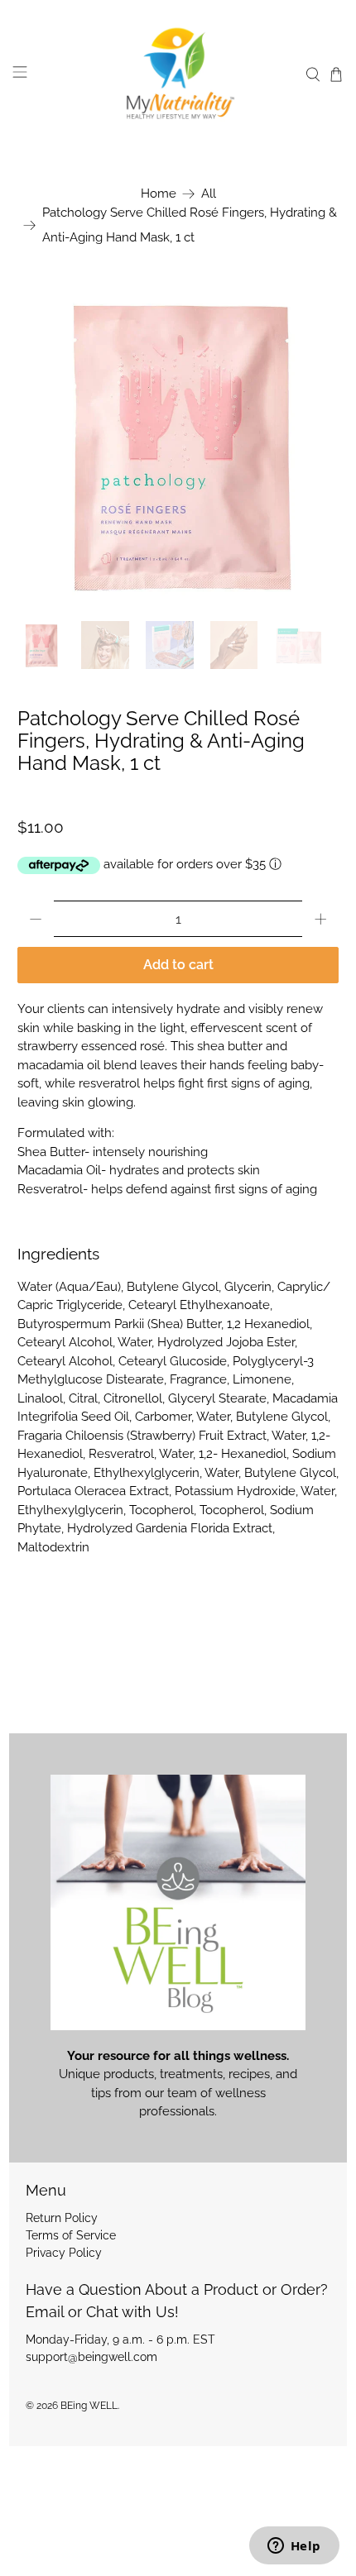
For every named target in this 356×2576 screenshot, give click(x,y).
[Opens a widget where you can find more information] (294, 2547)
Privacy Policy (64, 2253)
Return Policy (62, 2218)
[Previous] (44, 444)
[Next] (312, 444)
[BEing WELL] (178, 75)
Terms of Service (71, 2235)
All (209, 194)
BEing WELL (89, 2406)
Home (159, 194)
